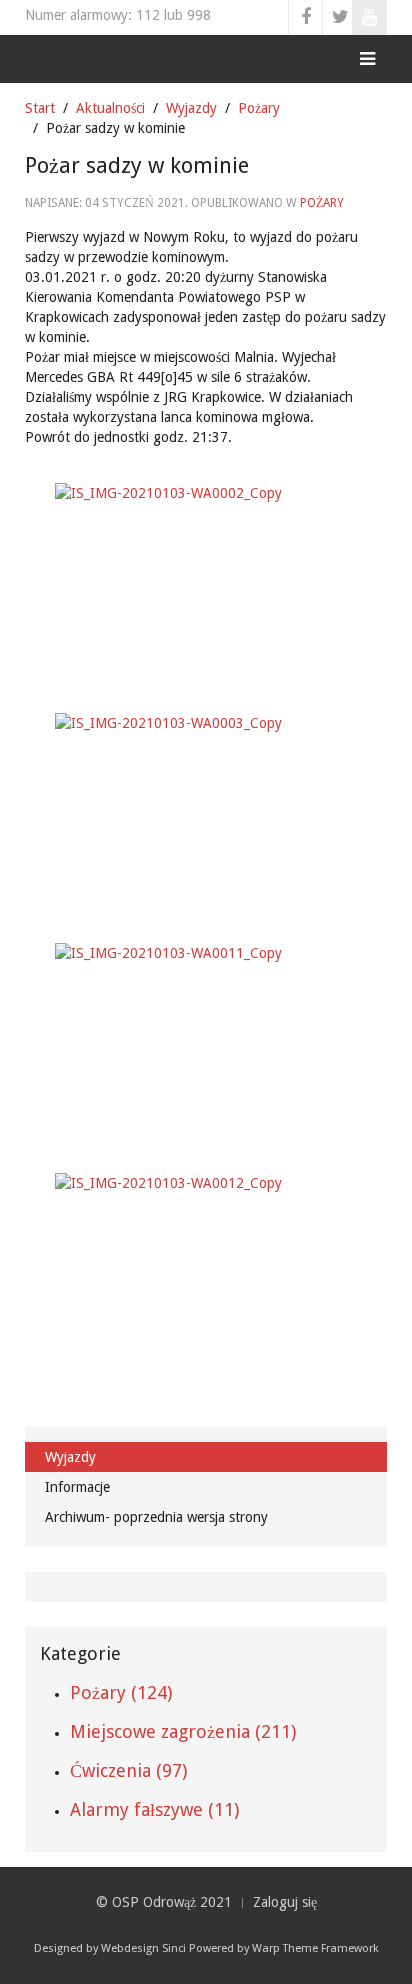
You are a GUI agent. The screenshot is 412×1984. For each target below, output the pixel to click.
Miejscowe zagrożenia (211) (183, 1731)
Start (40, 108)
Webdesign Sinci (143, 1948)
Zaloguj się (285, 1902)
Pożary (259, 108)
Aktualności (110, 108)
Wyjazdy (191, 108)
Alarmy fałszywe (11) (154, 1809)
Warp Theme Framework (315, 1948)
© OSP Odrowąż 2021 (164, 1902)
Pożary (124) (121, 1692)
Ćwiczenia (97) (128, 1770)
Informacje (77, 1487)
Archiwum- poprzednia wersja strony (156, 1517)
